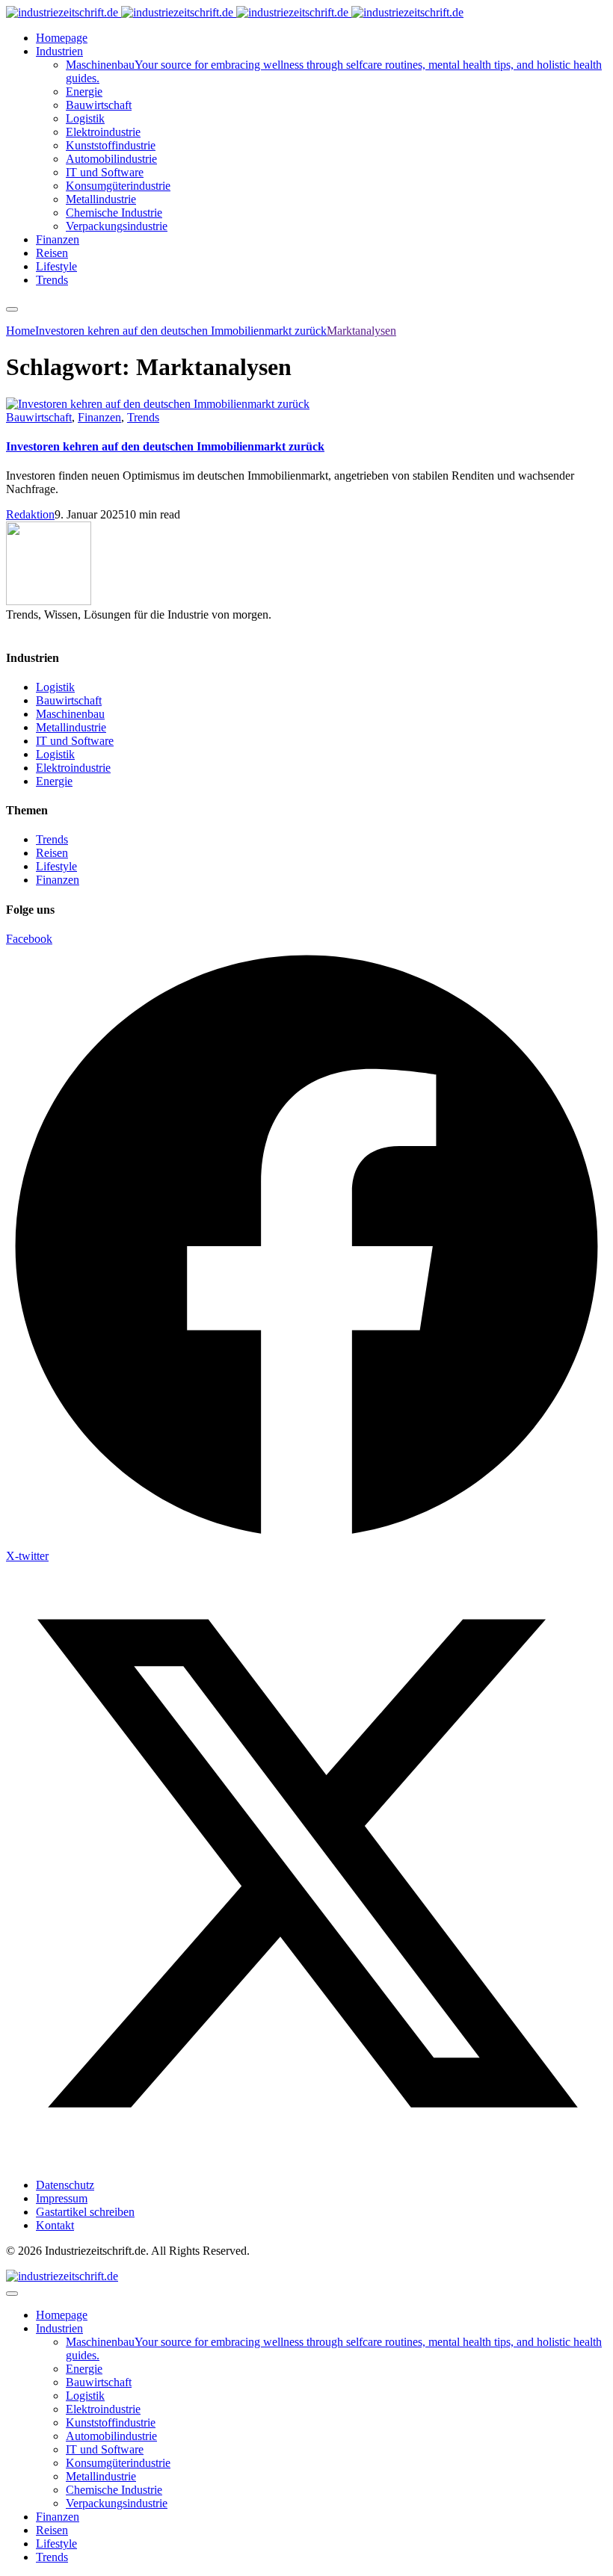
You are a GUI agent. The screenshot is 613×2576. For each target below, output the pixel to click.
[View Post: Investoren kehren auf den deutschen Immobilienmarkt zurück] (306, 404)
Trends (143, 417)
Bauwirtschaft (39, 417)
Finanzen (99, 417)
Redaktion (30, 514)
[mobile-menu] (12, 309)
